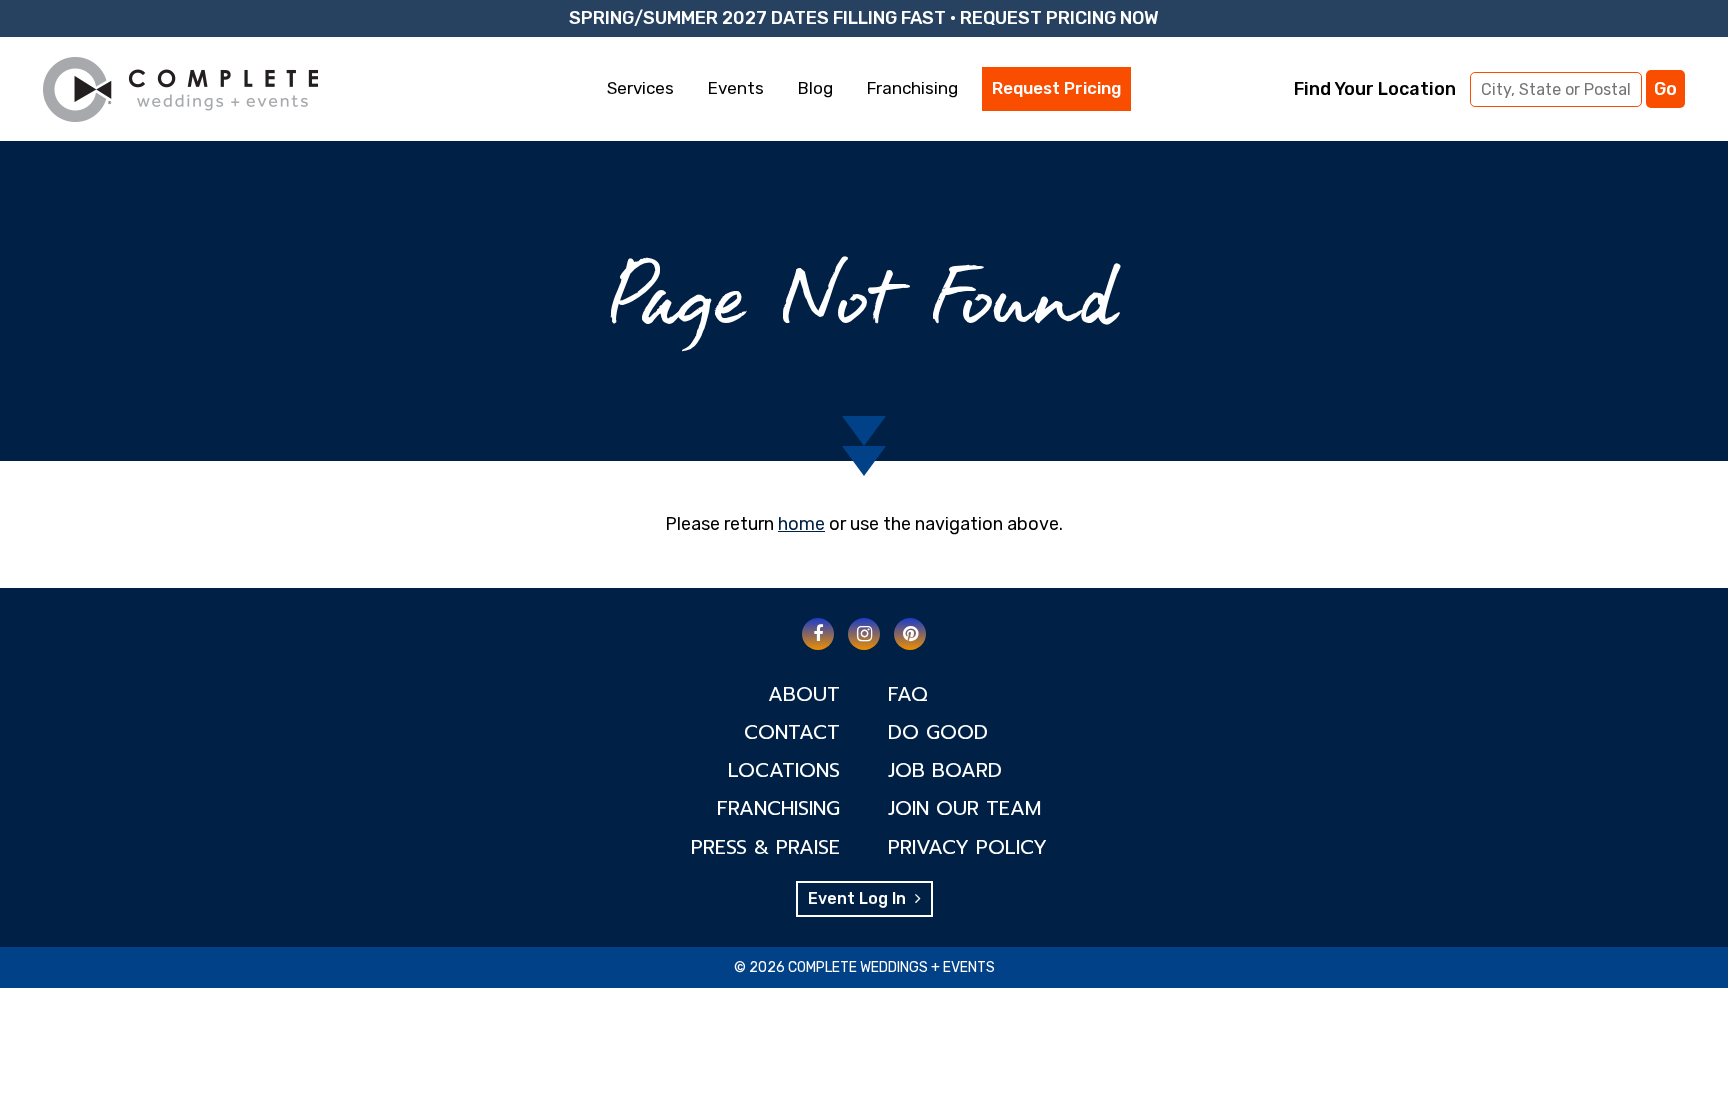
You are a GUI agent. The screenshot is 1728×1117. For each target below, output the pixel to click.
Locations (784, 770)
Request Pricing (1056, 88)
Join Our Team (964, 808)
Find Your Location (1375, 89)
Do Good (938, 732)
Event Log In (859, 898)
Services (640, 88)
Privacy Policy (967, 847)
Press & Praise (765, 847)
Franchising (912, 88)
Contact (792, 732)
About (804, 694)
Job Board (945, 770)
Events (736, 88)
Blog (815, 88)
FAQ (908, 694)
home (801, 524)
